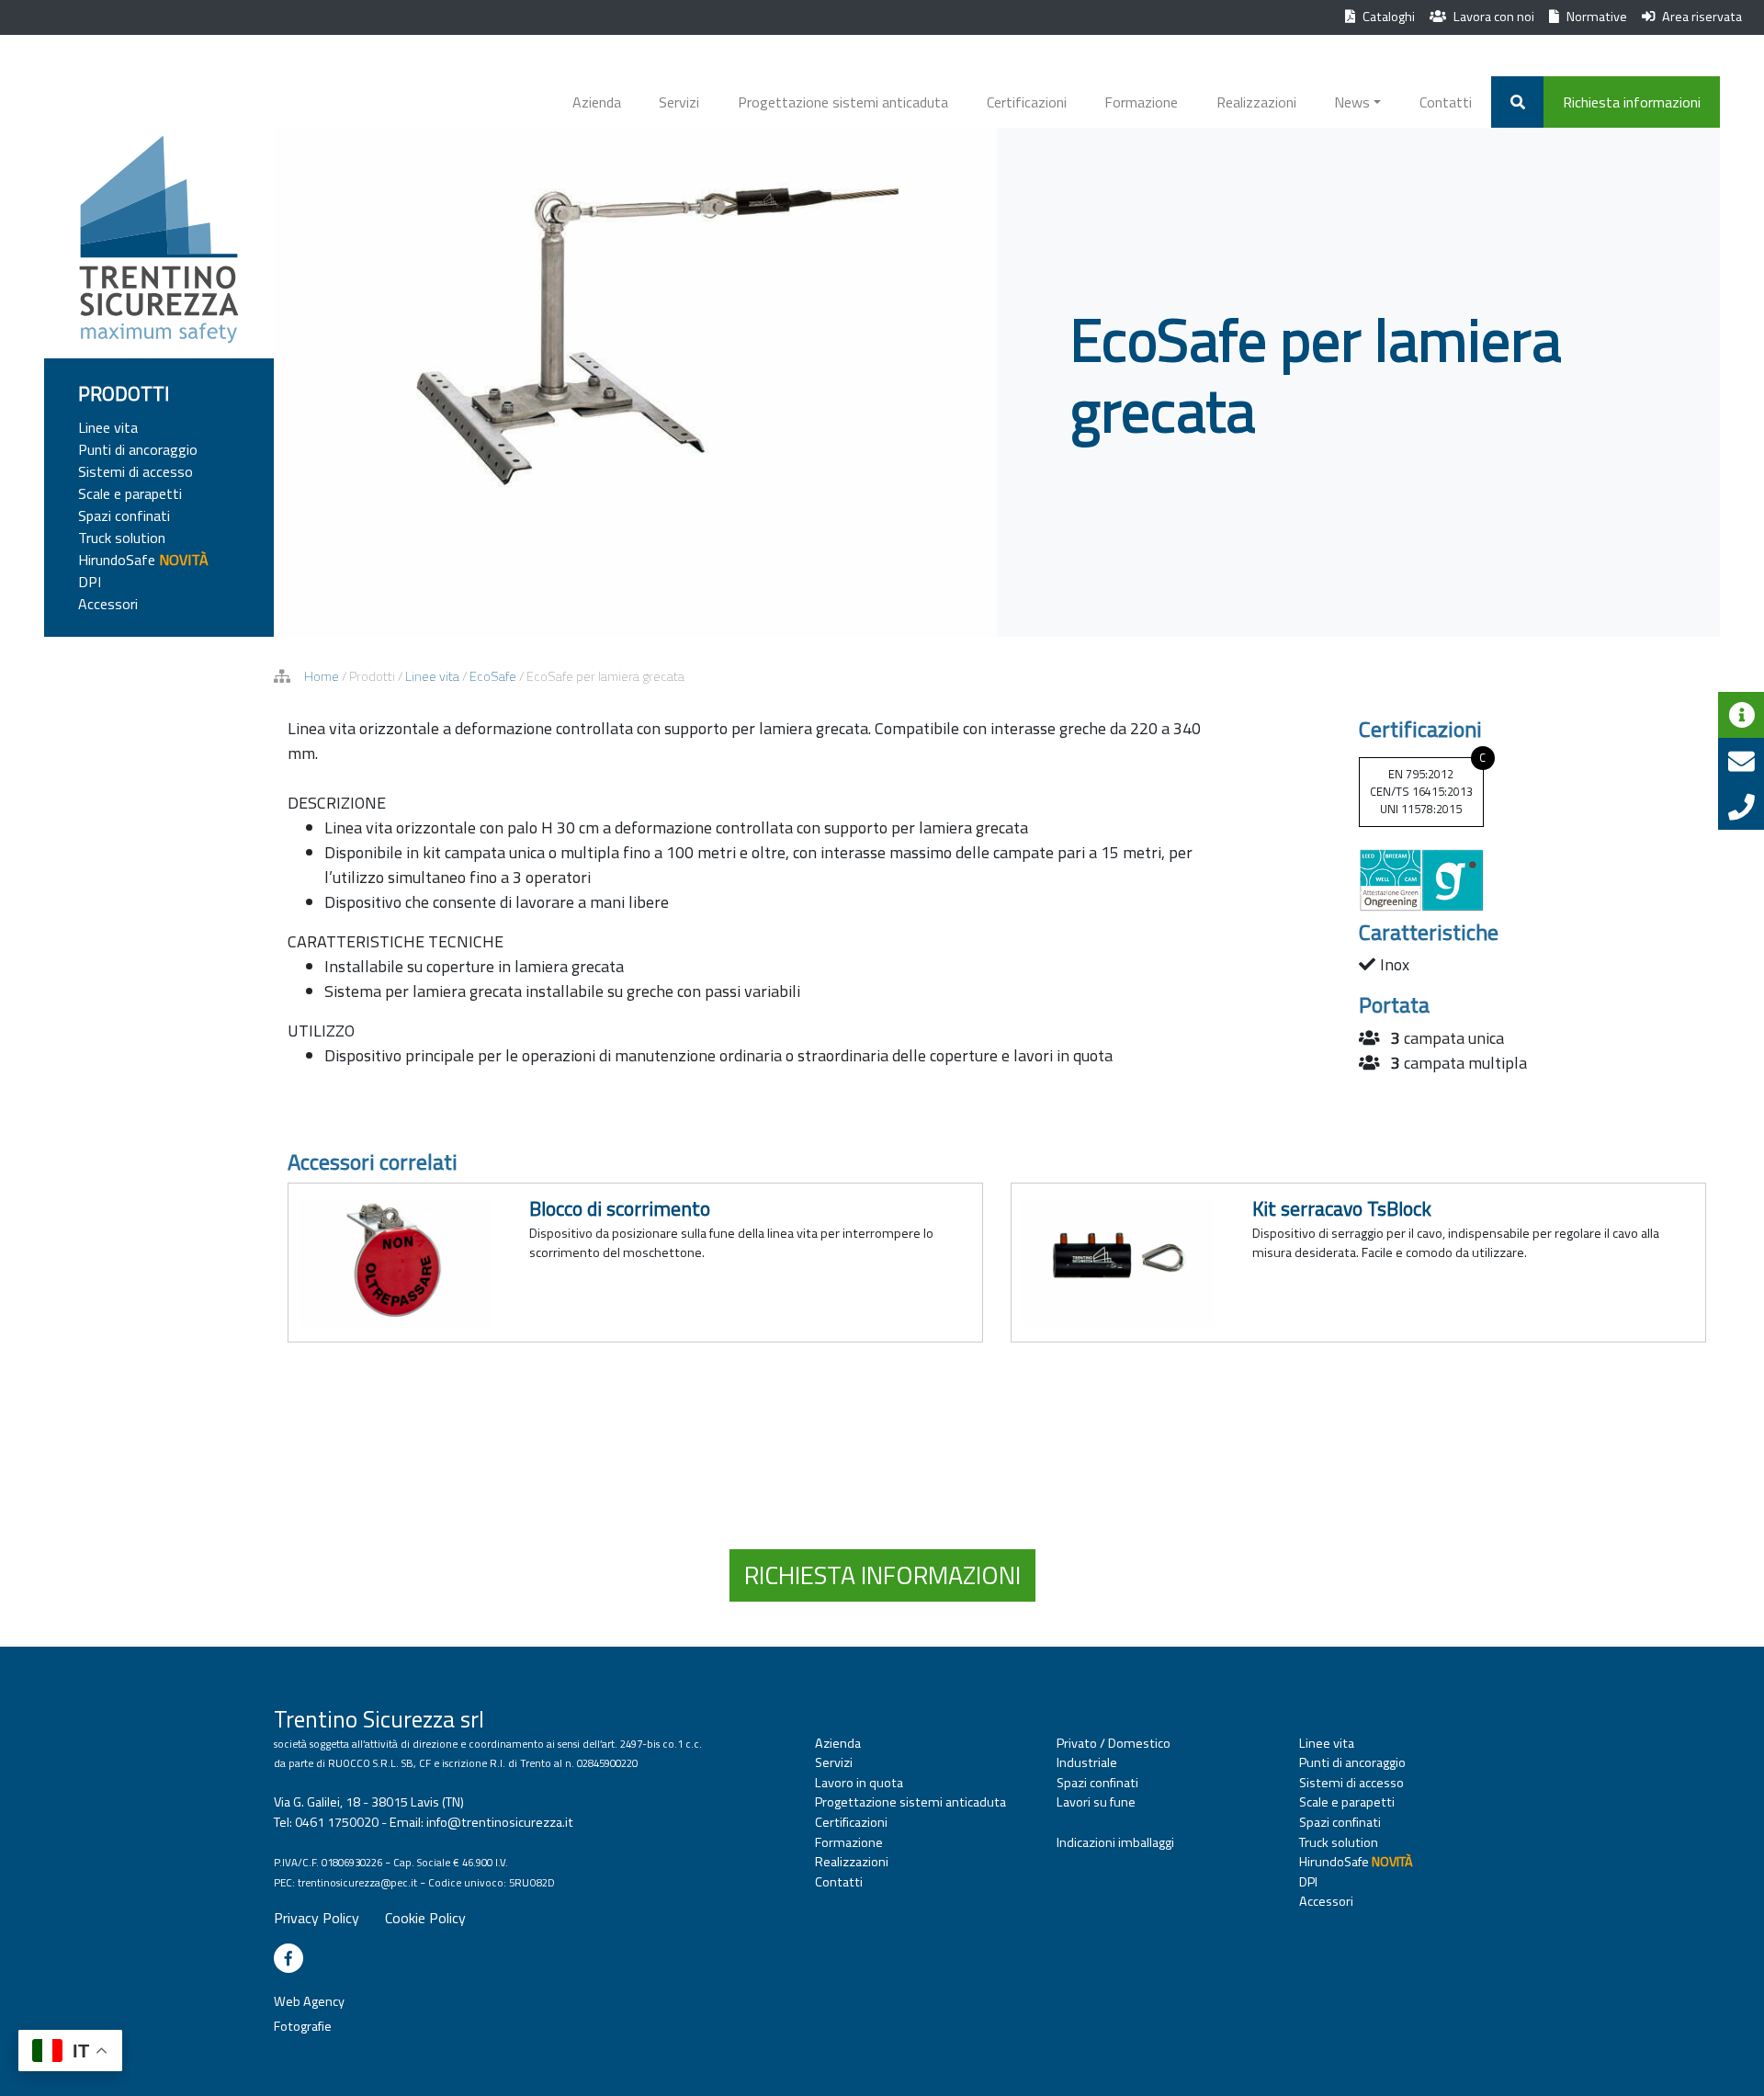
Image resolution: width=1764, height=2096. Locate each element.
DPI (90, 582)
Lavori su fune (1096, 1802)
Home (322, 676)
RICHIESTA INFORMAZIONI (882, 1575)
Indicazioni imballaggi (1115, 1843)
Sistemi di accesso (136, 471)
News (1352, 102)
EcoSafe (493, 676)
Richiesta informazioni (1632, 102)
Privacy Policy (317, 1918)
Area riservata (1702, 17)
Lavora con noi (1494, 17)
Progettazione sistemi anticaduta (843, 102)
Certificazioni (1027, 102)
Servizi (679, 102)
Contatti (1446, 102)
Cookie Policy (425, 1918)
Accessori (108, 604)
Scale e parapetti (130, 493)
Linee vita (108, 427)
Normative (1597, 17)
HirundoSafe (143, 560)
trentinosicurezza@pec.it (357, 1882)
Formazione (1141, 102)
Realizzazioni (1256, 102)
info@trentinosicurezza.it (500, 1822)
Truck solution (122, 538)
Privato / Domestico (1114, 1744)
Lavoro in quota (859, 1783)
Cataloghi (1389, 17)
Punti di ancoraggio (138, 449)
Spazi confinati (124, 516)
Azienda (597, 102)
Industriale (1087, 1763)
